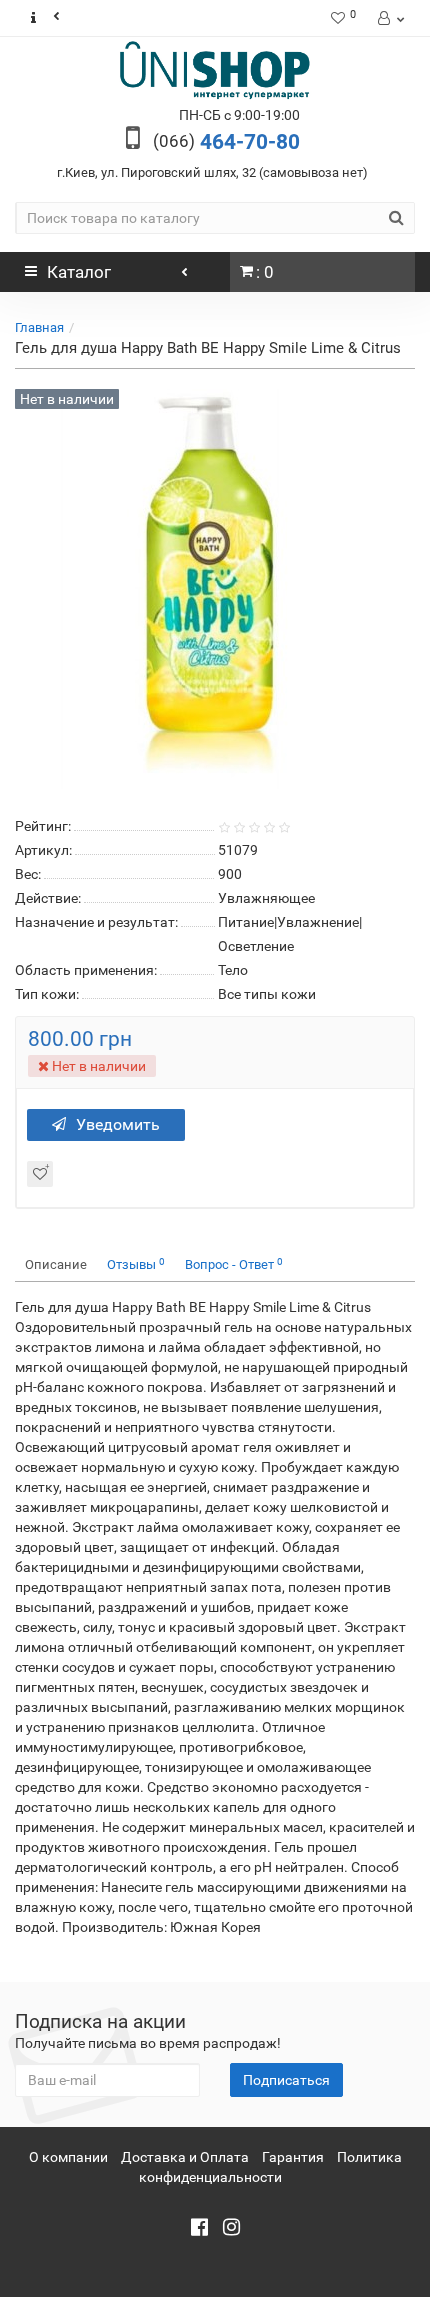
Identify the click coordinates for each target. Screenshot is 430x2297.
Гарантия (293, 2157)
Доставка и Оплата (185, 2157)
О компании (68, 2157)
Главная (39, 327)
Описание (56, 1264)
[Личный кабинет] (389, 18)
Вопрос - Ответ (234, 1264)
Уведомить (118, 1124)
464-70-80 (226, 142)
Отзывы (136, 1264)
